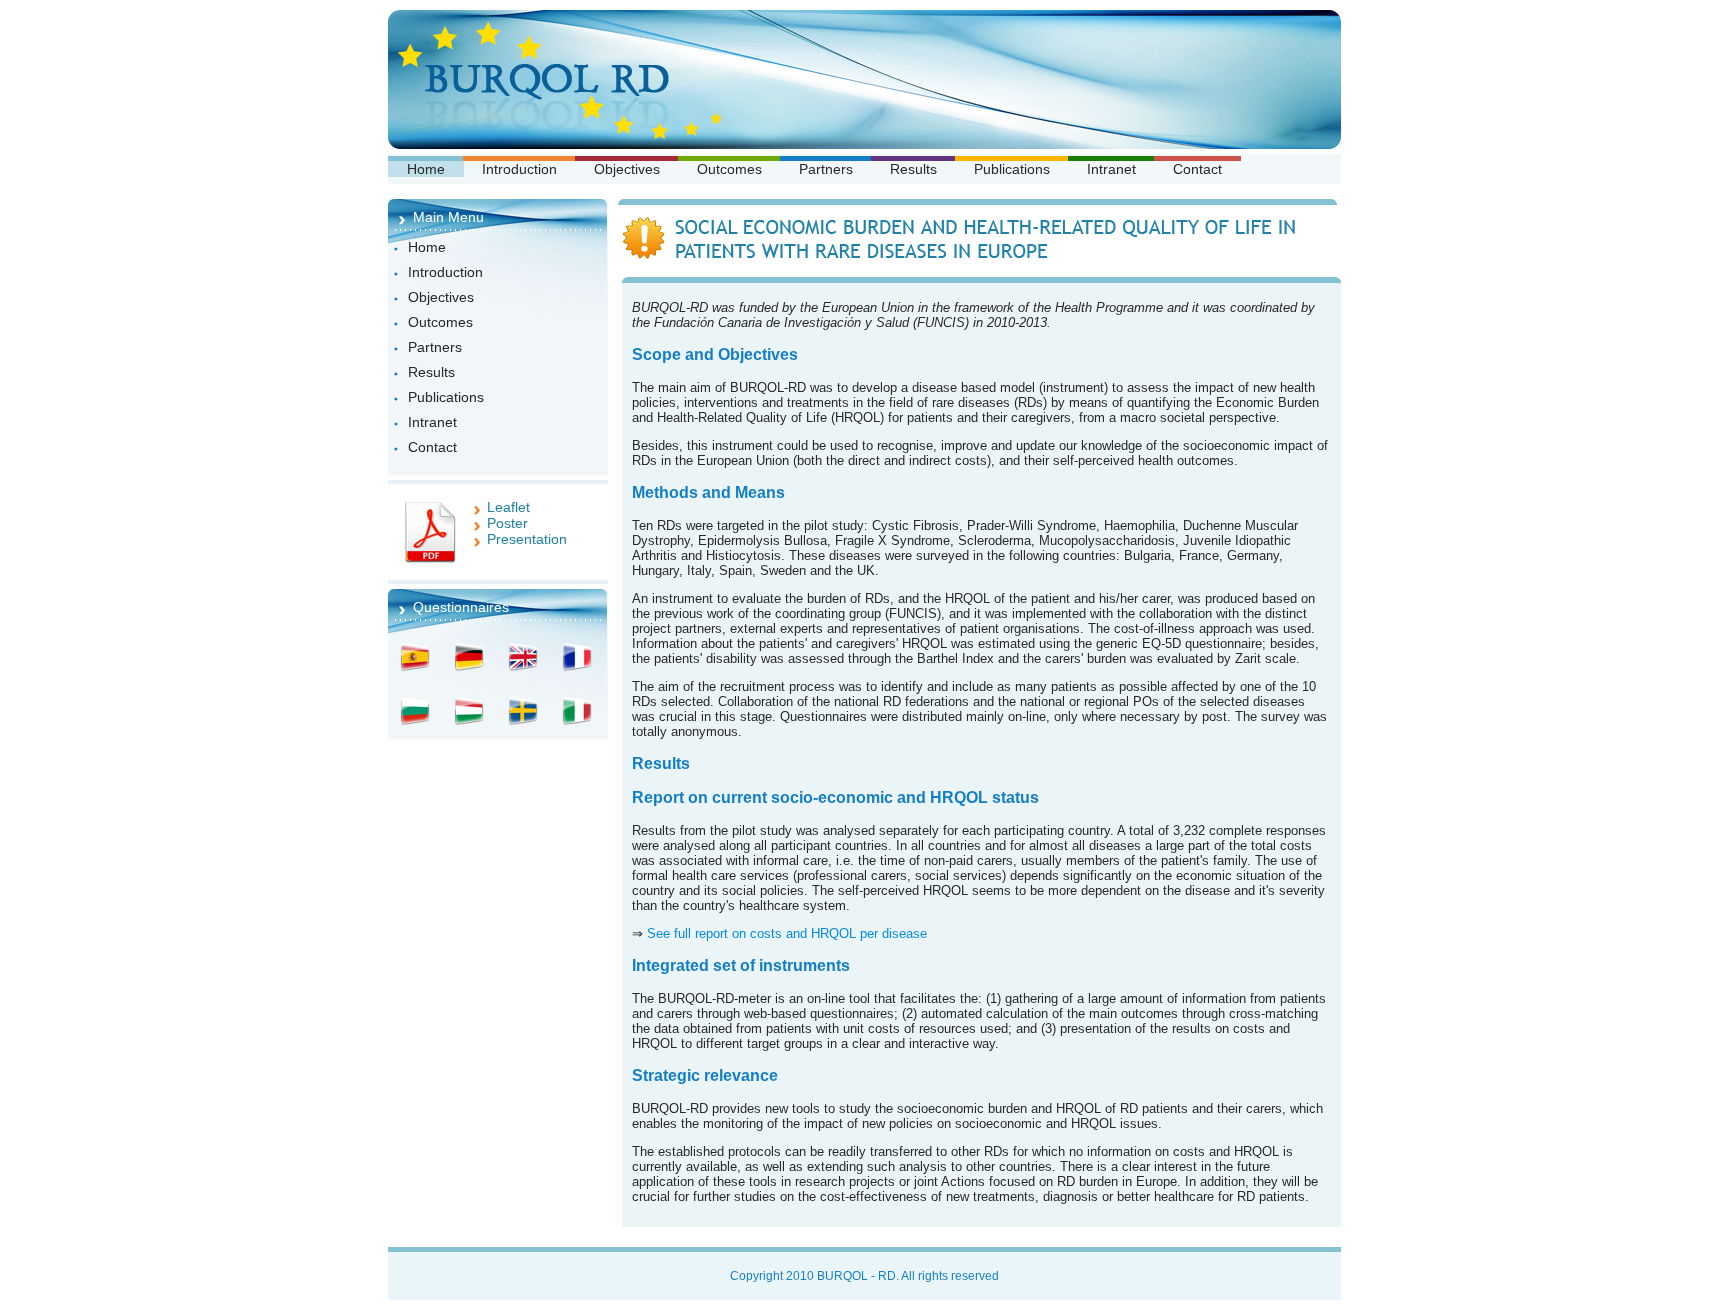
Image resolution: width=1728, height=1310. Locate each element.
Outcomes (729, 169)
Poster (507, 523)
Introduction (519, 169)
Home (426, 169)
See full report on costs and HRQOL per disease (787, 933)
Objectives (627, 169)
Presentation (527, 539)
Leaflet (508, 507)
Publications (1012, 169)
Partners (826, 169)
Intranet (1111, 169)
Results (913, 169)
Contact (1197, 169)
